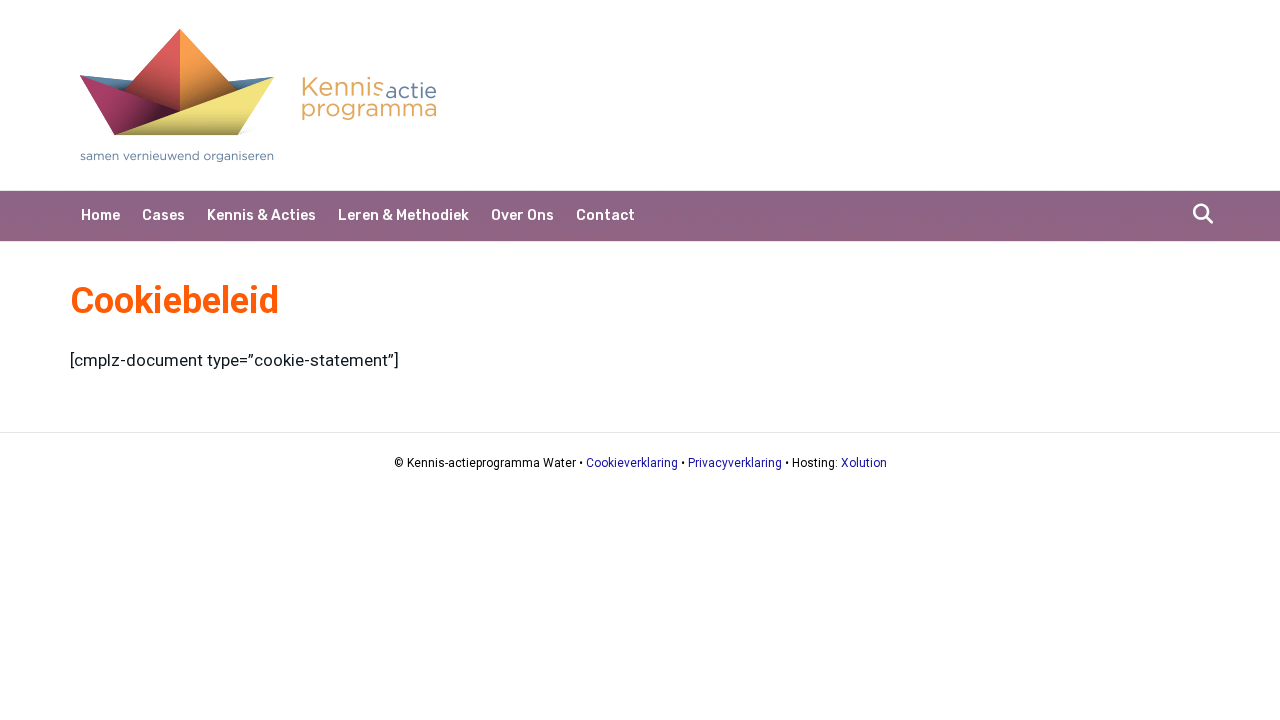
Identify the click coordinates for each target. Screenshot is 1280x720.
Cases (163, 215)
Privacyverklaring (735, 463)
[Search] (1197, 214)
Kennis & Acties (261, 215)
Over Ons (522, 215)
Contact (605, 215)
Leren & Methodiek (403, 215)
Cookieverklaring (632, 463)
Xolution (864, 463)
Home (100, 215)
